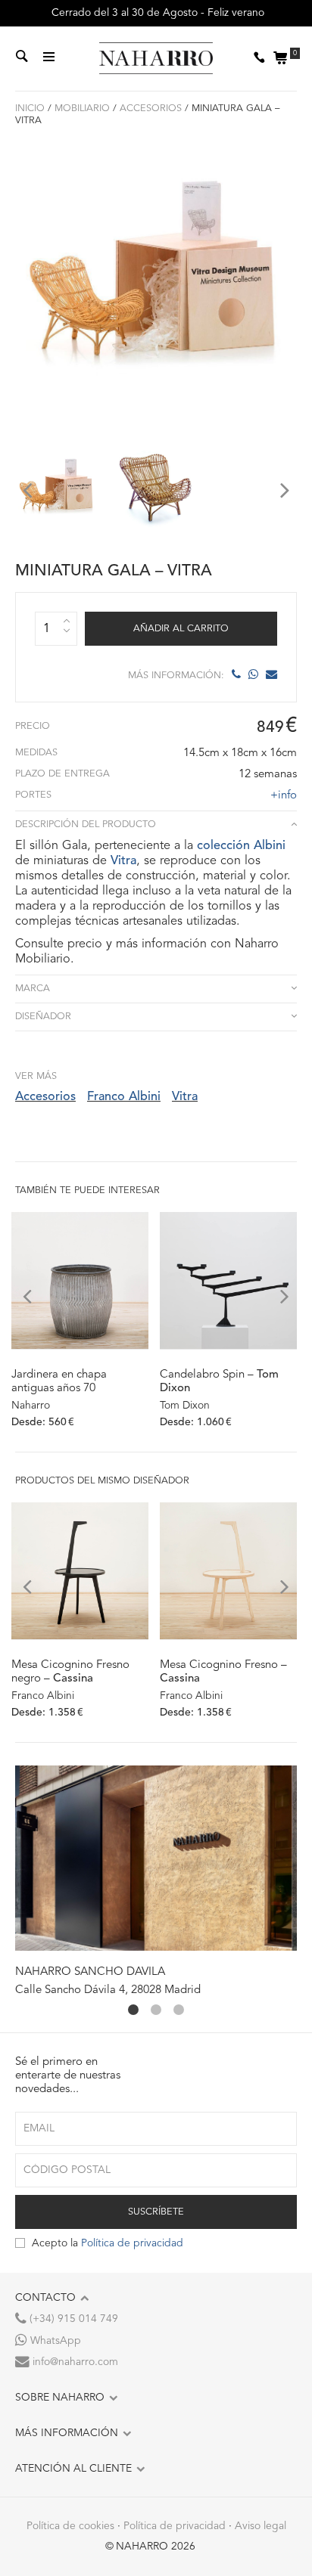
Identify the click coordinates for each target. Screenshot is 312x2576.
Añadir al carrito (181, 629)
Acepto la (108, 2243)
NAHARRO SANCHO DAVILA (90, 1972)
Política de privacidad (132, 2243)
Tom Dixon (185, 1406)
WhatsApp (54, 2341)
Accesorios (151, 108)
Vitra (123, 861)
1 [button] (133, 2010)
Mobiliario (82, 108)
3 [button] (179, 2010)
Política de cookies (70, 2526)
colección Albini (241, 846)
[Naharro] (156, 59)
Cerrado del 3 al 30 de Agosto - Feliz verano (156, 13)
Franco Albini (124, 1097)
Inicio (30, 108)
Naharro (31, 1406)
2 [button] (156, 2010)
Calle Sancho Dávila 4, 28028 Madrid (108, 1990)
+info (284, 796)
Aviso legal (261, 2526)
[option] (57, 490)
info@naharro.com (74, 2362)
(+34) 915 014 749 (72, 2319)
